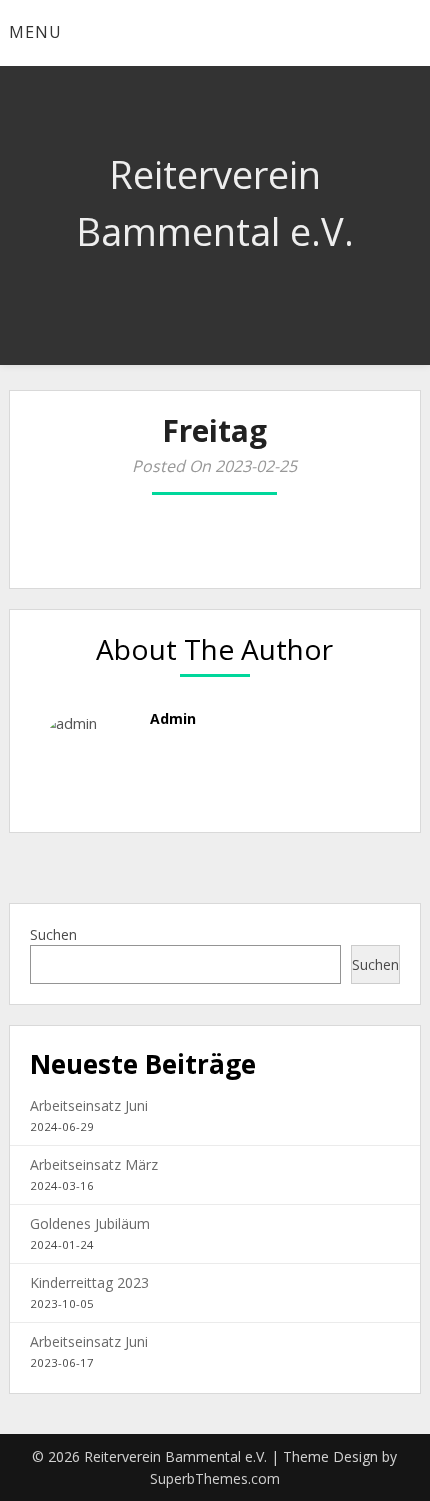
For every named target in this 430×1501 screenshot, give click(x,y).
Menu (35, 32)
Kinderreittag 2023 (89, 1282)
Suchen (53, 934)
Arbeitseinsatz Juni (89, 1105)
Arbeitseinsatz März (94, 1164)
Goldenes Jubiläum (90, 1223)
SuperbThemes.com (215, 1478)
